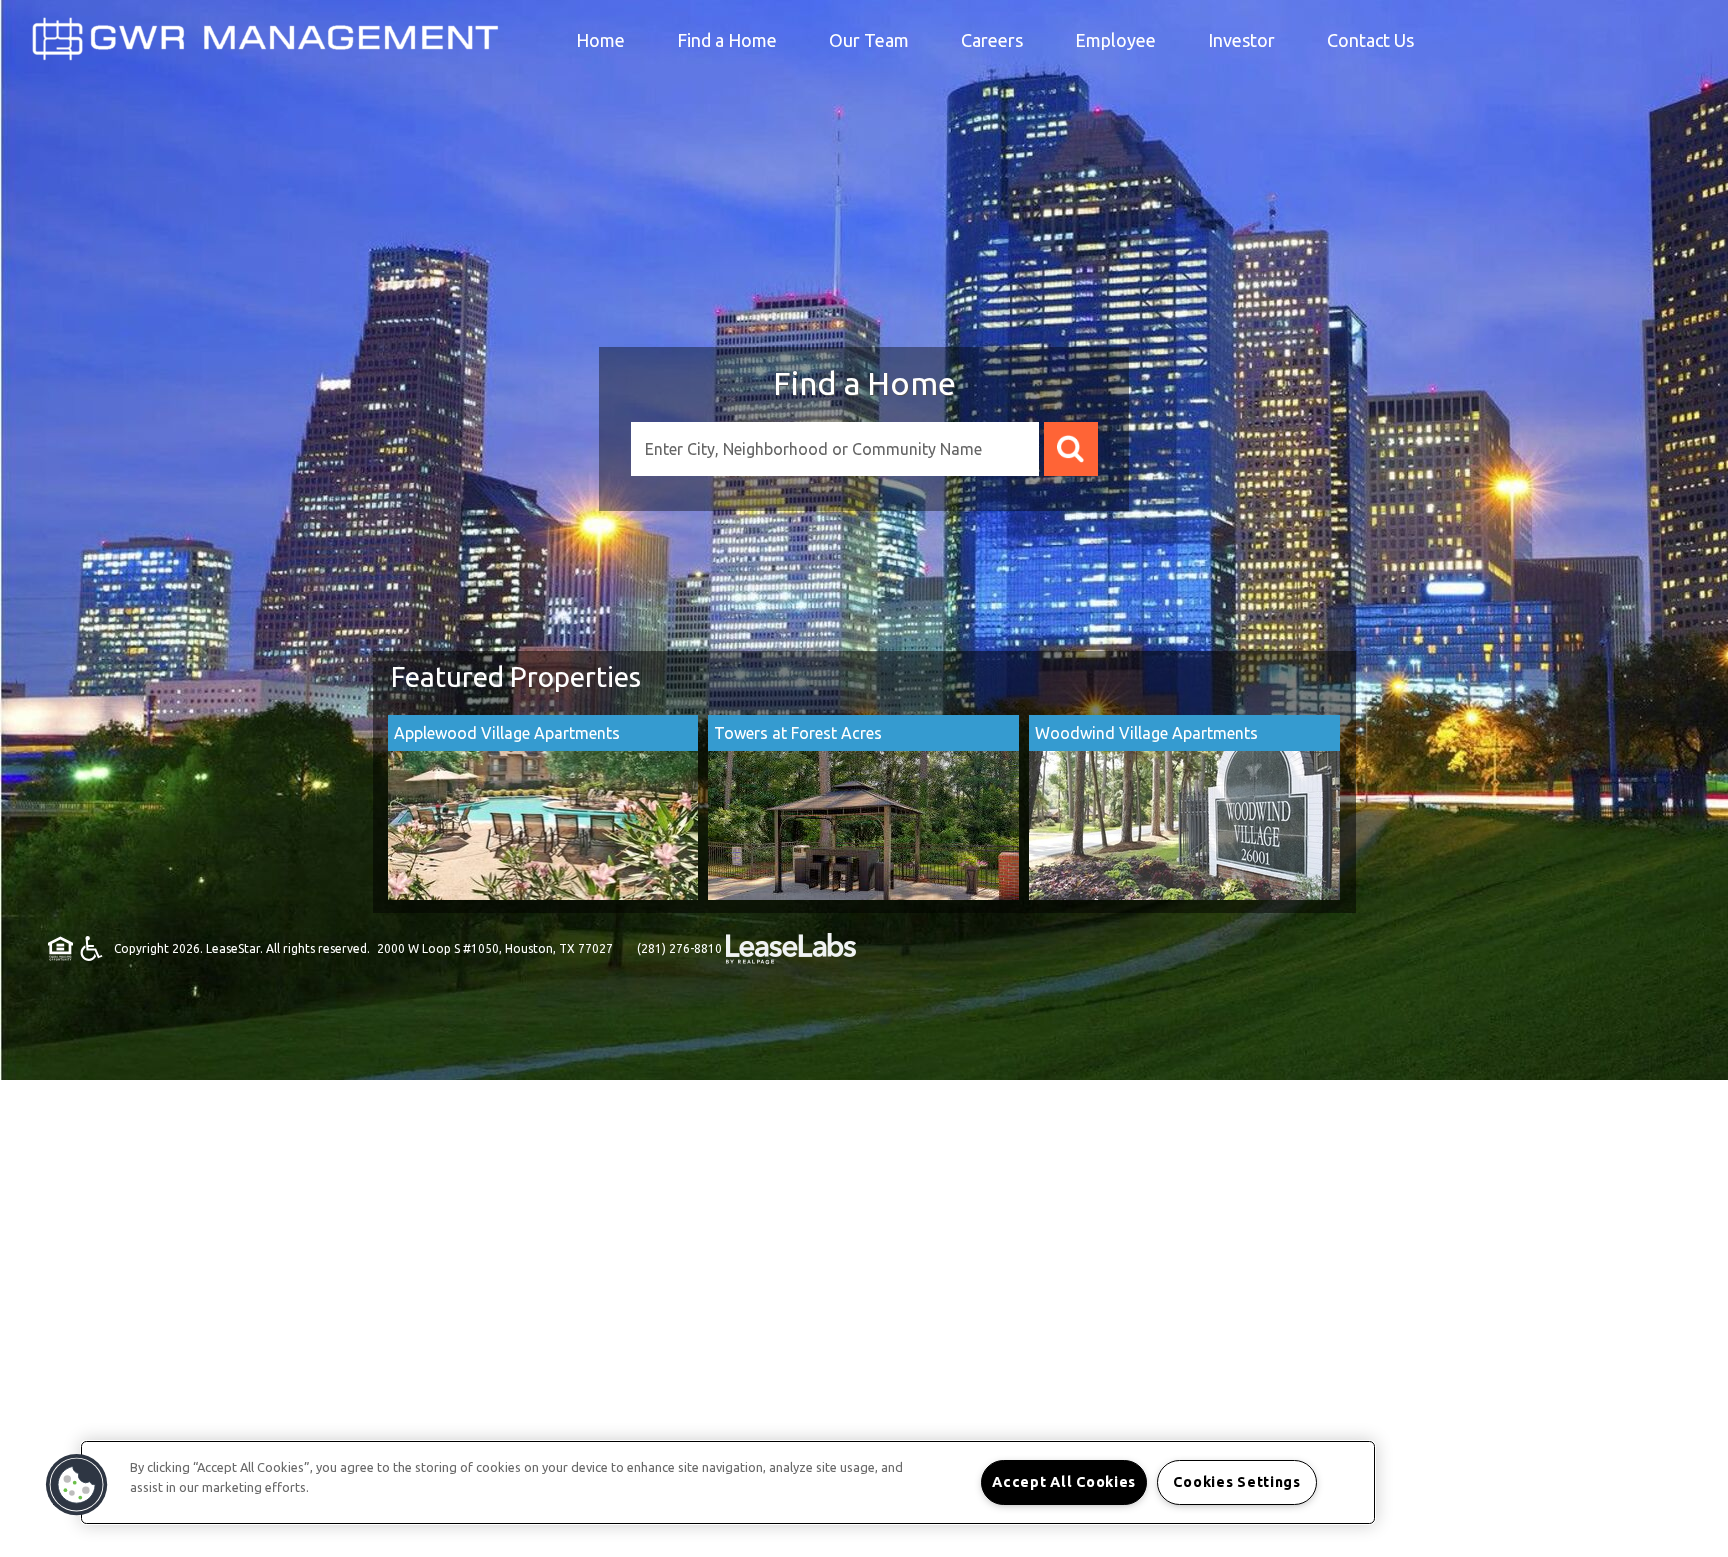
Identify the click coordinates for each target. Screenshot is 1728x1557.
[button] (77, 1485)
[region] (728, 1482)
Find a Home (864, 383)
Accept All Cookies (1064, 1482)
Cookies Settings (1237, 1482)
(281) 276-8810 (679, 948)
